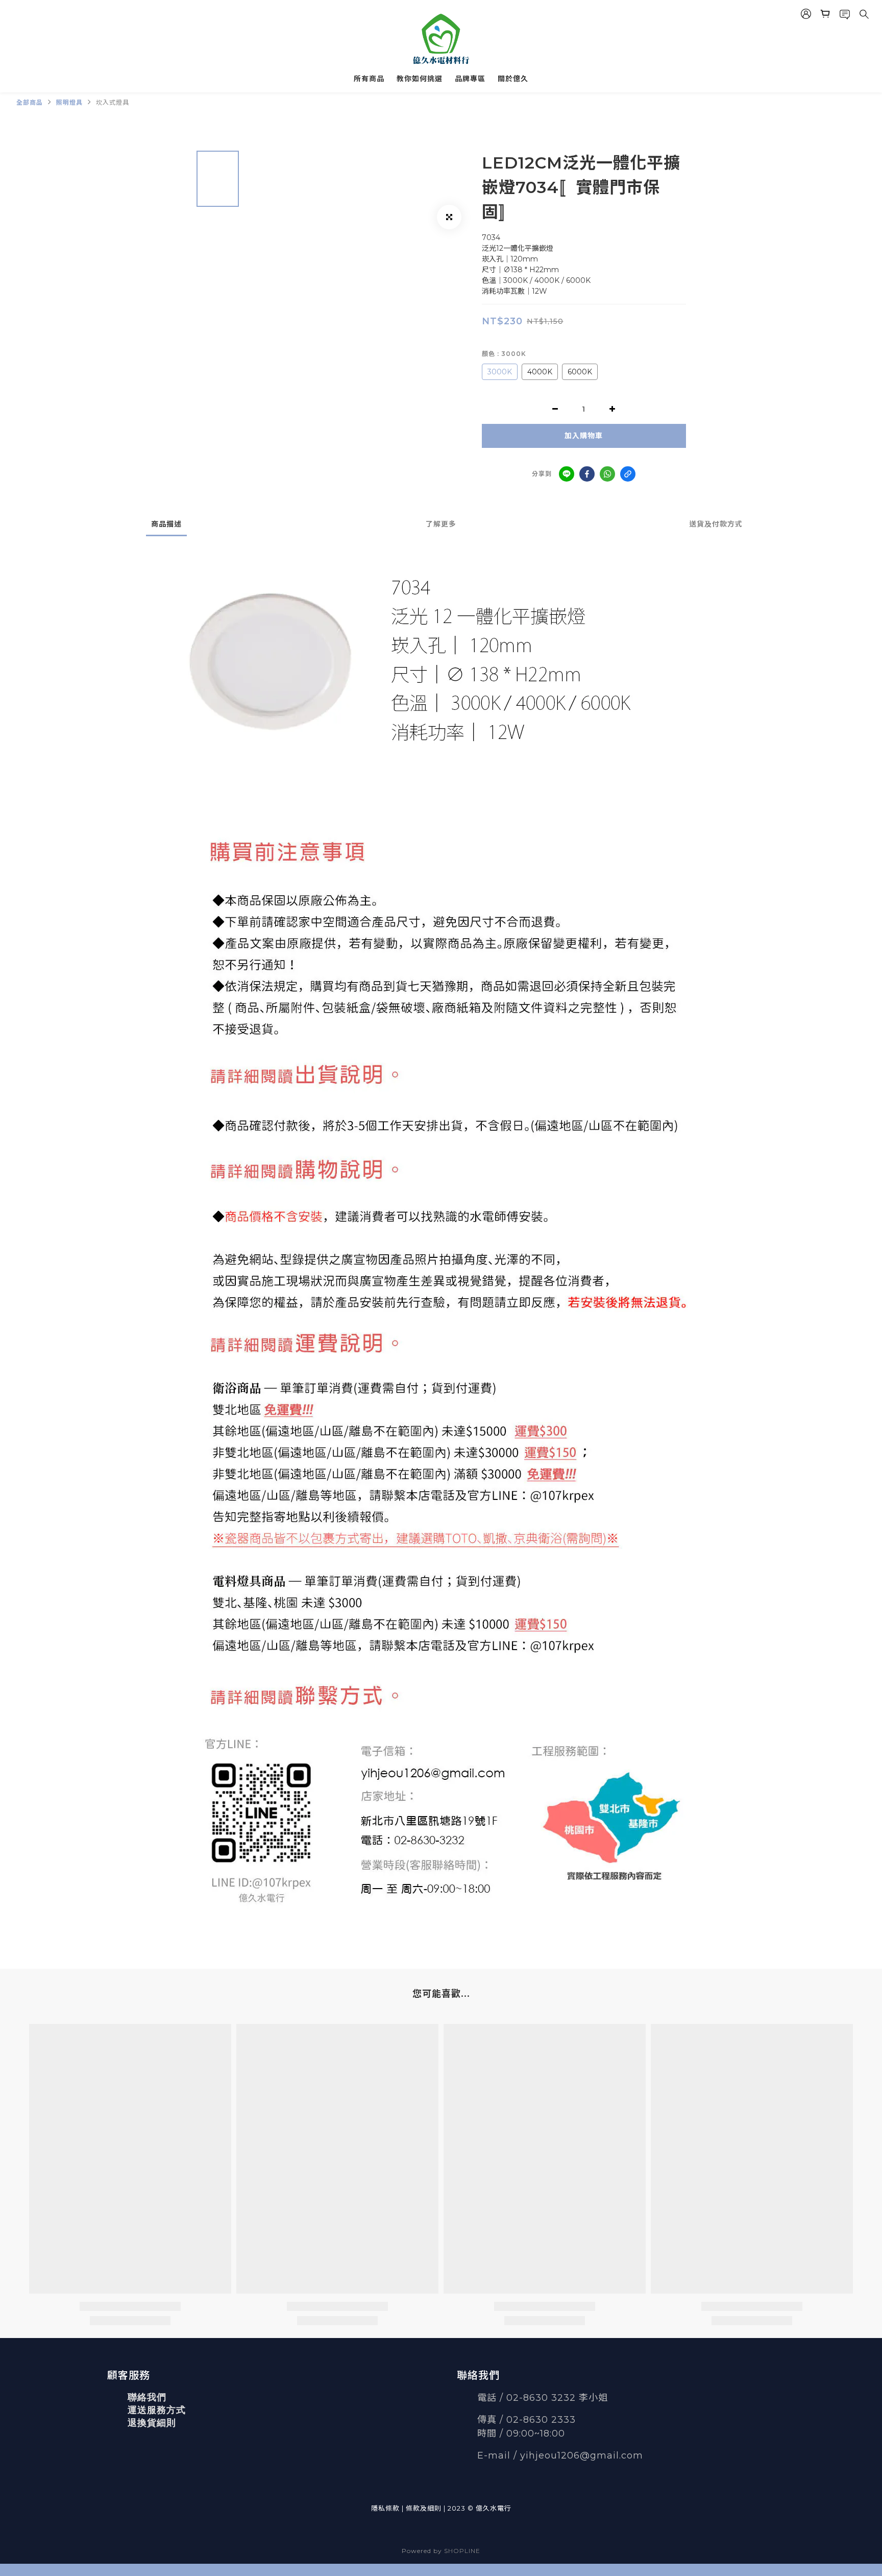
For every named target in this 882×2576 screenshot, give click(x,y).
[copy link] (628, 474)
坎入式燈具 (113, 102)
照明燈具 (69, 102)
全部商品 (30, 102)
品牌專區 (470, 79)
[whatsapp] (607, 474)
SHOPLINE (462, 2551)
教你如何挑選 (420, 79)
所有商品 (369, 79)
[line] (567, 474)
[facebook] (587, 474)
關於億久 (513, 79)
